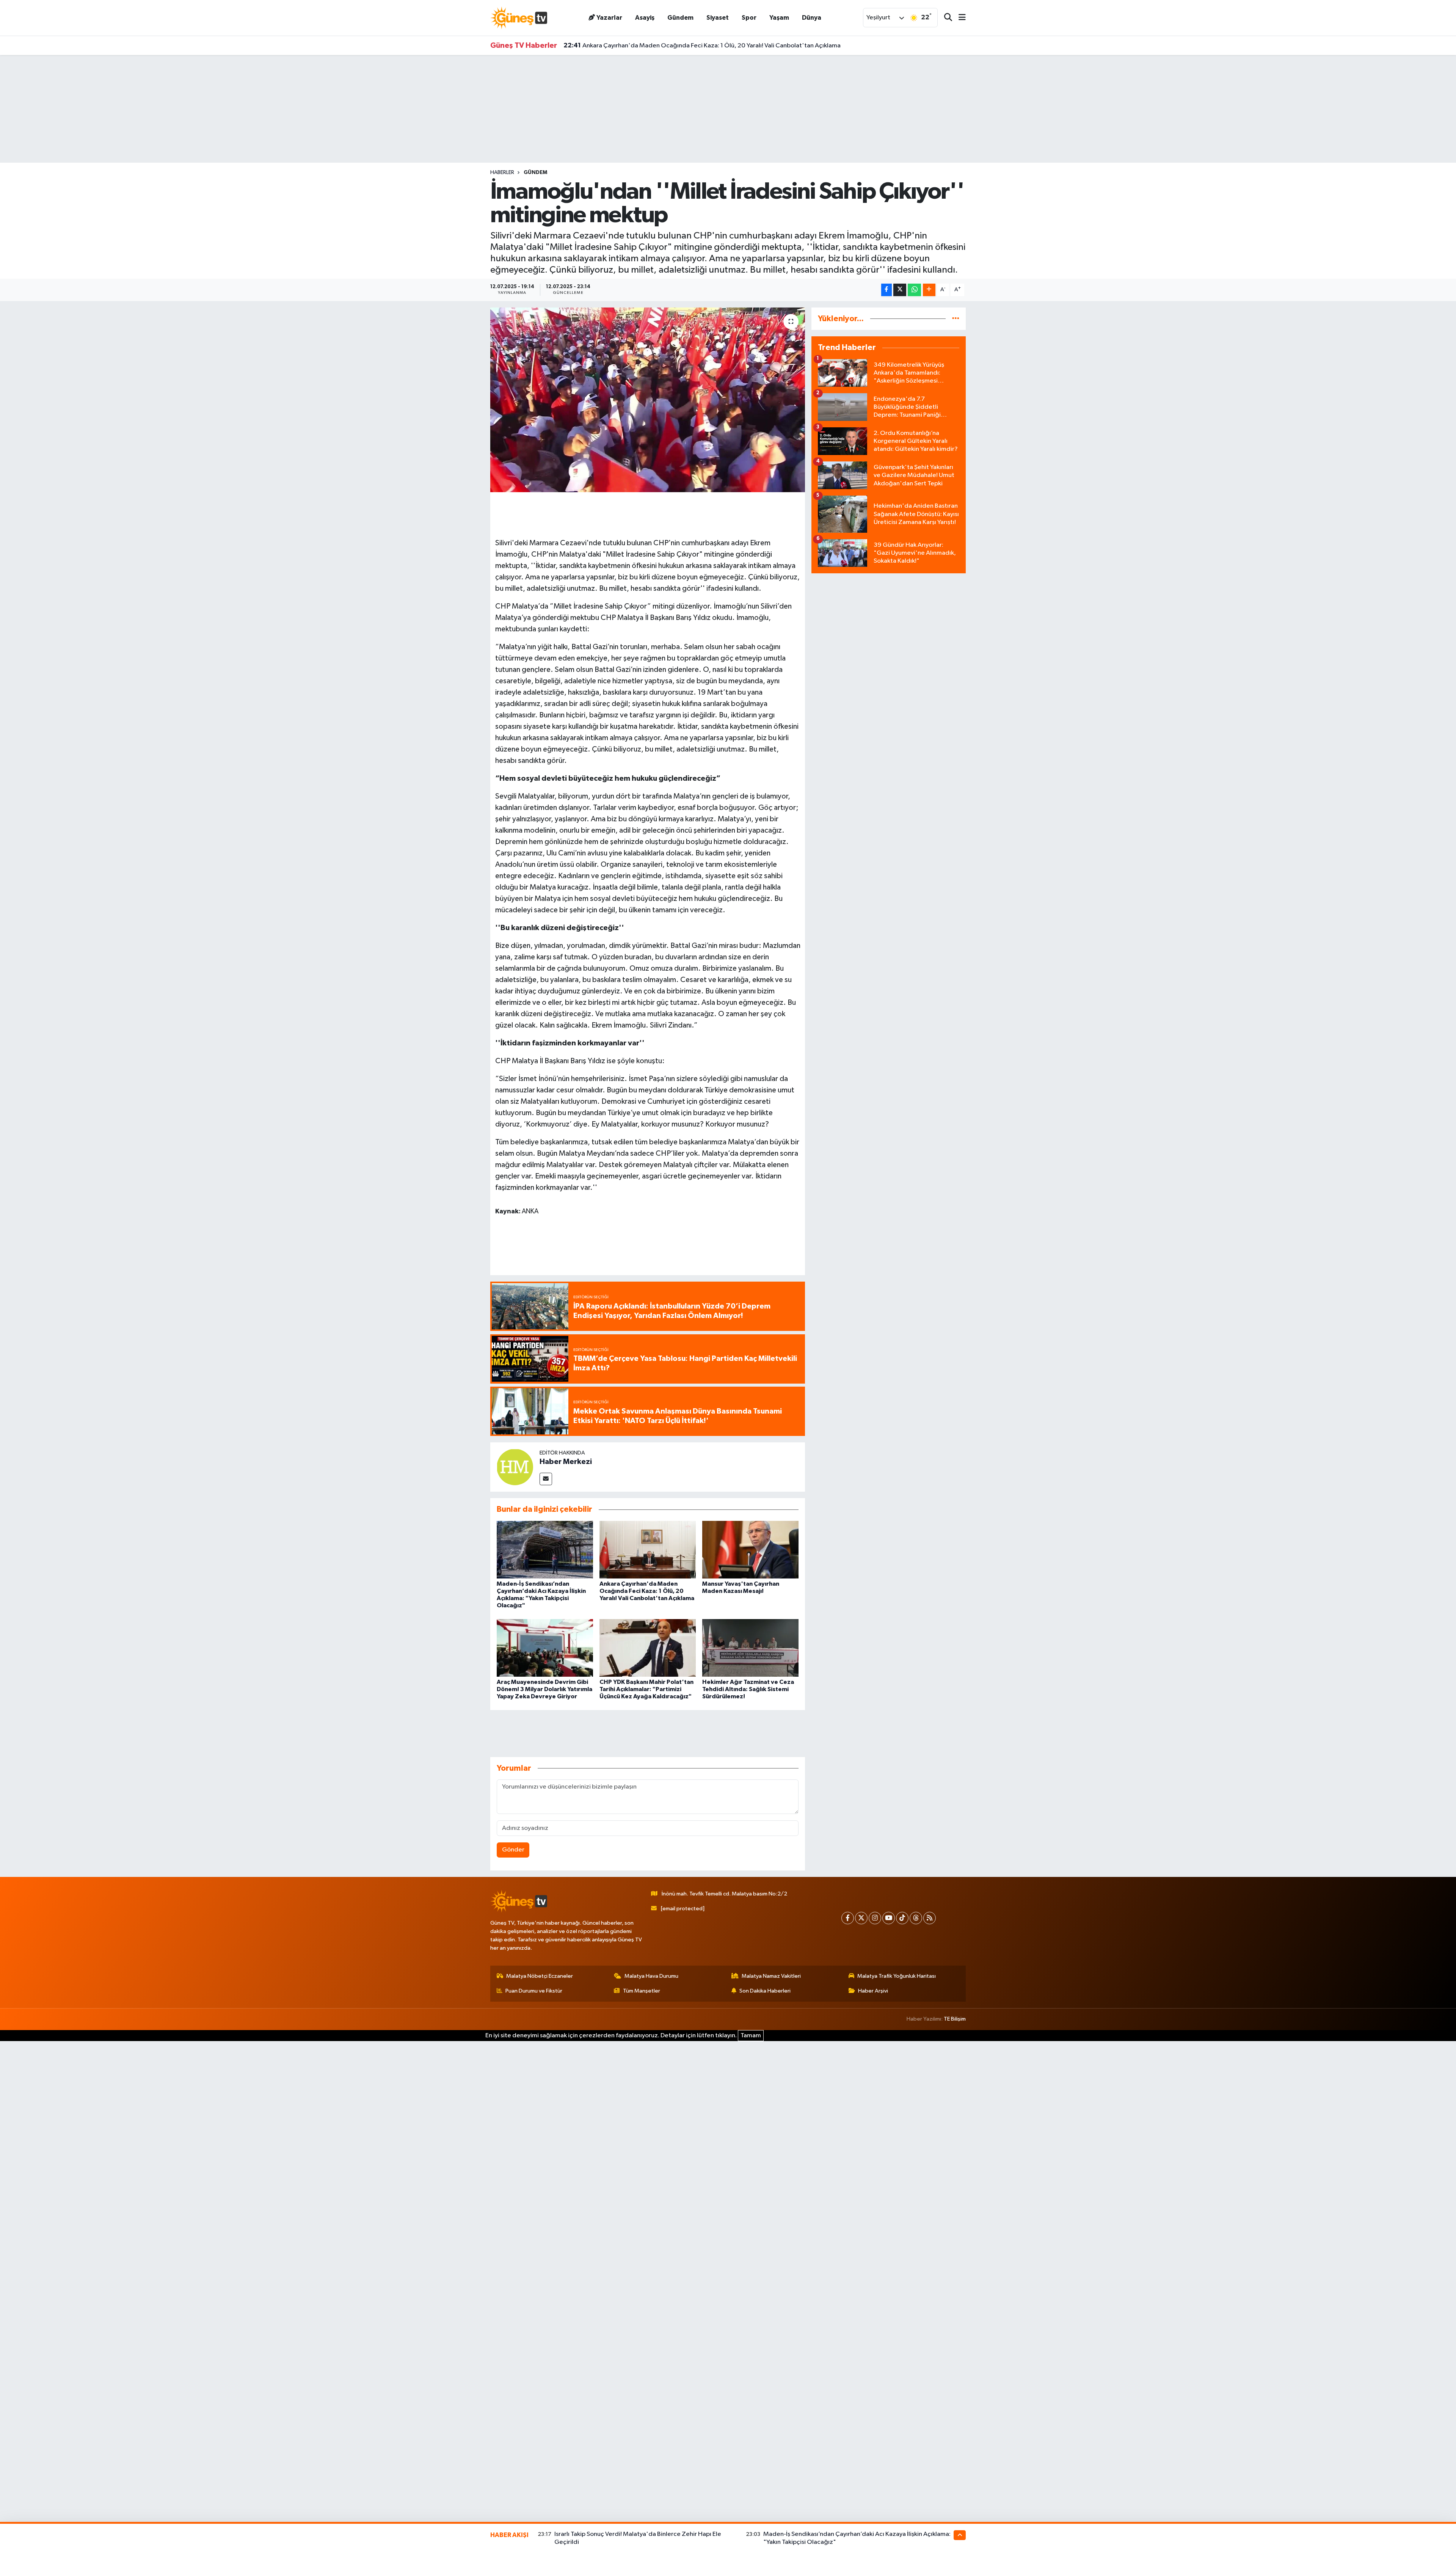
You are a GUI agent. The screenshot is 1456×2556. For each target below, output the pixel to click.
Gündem (680, 18)
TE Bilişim (955, 2019)
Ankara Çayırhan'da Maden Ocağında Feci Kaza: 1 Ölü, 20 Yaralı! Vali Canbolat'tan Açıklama (647, 1591)
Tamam (751, 2036)
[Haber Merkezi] (515, 1467)
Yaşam (779, 18)
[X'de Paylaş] (900, 290)
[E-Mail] (546, 1479)
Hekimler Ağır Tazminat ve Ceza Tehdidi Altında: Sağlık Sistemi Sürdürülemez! (748, 1689)
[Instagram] (875, 1918)
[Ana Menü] (959, 18)
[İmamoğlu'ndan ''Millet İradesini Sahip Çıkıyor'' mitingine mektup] (648, 400)
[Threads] (916, 1918)
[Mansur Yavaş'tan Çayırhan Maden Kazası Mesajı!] (750, 1549)
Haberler (502, 173)
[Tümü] (956, 319)
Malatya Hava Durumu (651, 1976)
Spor (749, 18)
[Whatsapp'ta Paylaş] (914, 290)
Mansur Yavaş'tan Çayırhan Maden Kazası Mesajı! (642, 46)
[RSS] (930, 1918)
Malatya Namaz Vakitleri (771, 1976)
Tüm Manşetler (642, 1991)
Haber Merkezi (566, 1462)
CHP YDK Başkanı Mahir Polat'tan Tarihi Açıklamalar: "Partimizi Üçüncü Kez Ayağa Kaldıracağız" (646, 1689)
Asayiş (645, 18)
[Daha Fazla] (929, 290)
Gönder (513, 1850)
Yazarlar (609, 18)
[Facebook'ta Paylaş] (886, 290)
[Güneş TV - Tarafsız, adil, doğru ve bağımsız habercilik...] (519, 18)
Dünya (812, 18)
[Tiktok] (902, 1918)
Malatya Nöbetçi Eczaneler (540, 1976)
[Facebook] (848, 1918)
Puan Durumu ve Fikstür (534, 1991)
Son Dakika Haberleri (765, 1991)
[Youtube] (889, 1918)
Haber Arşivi (873, 1991)
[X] (861, 1918)
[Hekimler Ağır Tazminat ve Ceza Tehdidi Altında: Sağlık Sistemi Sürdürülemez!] (750, 1648)
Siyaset (718, 18)
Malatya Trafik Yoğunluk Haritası (897, 1976)
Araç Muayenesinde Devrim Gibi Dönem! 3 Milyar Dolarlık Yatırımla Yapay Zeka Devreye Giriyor (544, 1689)
